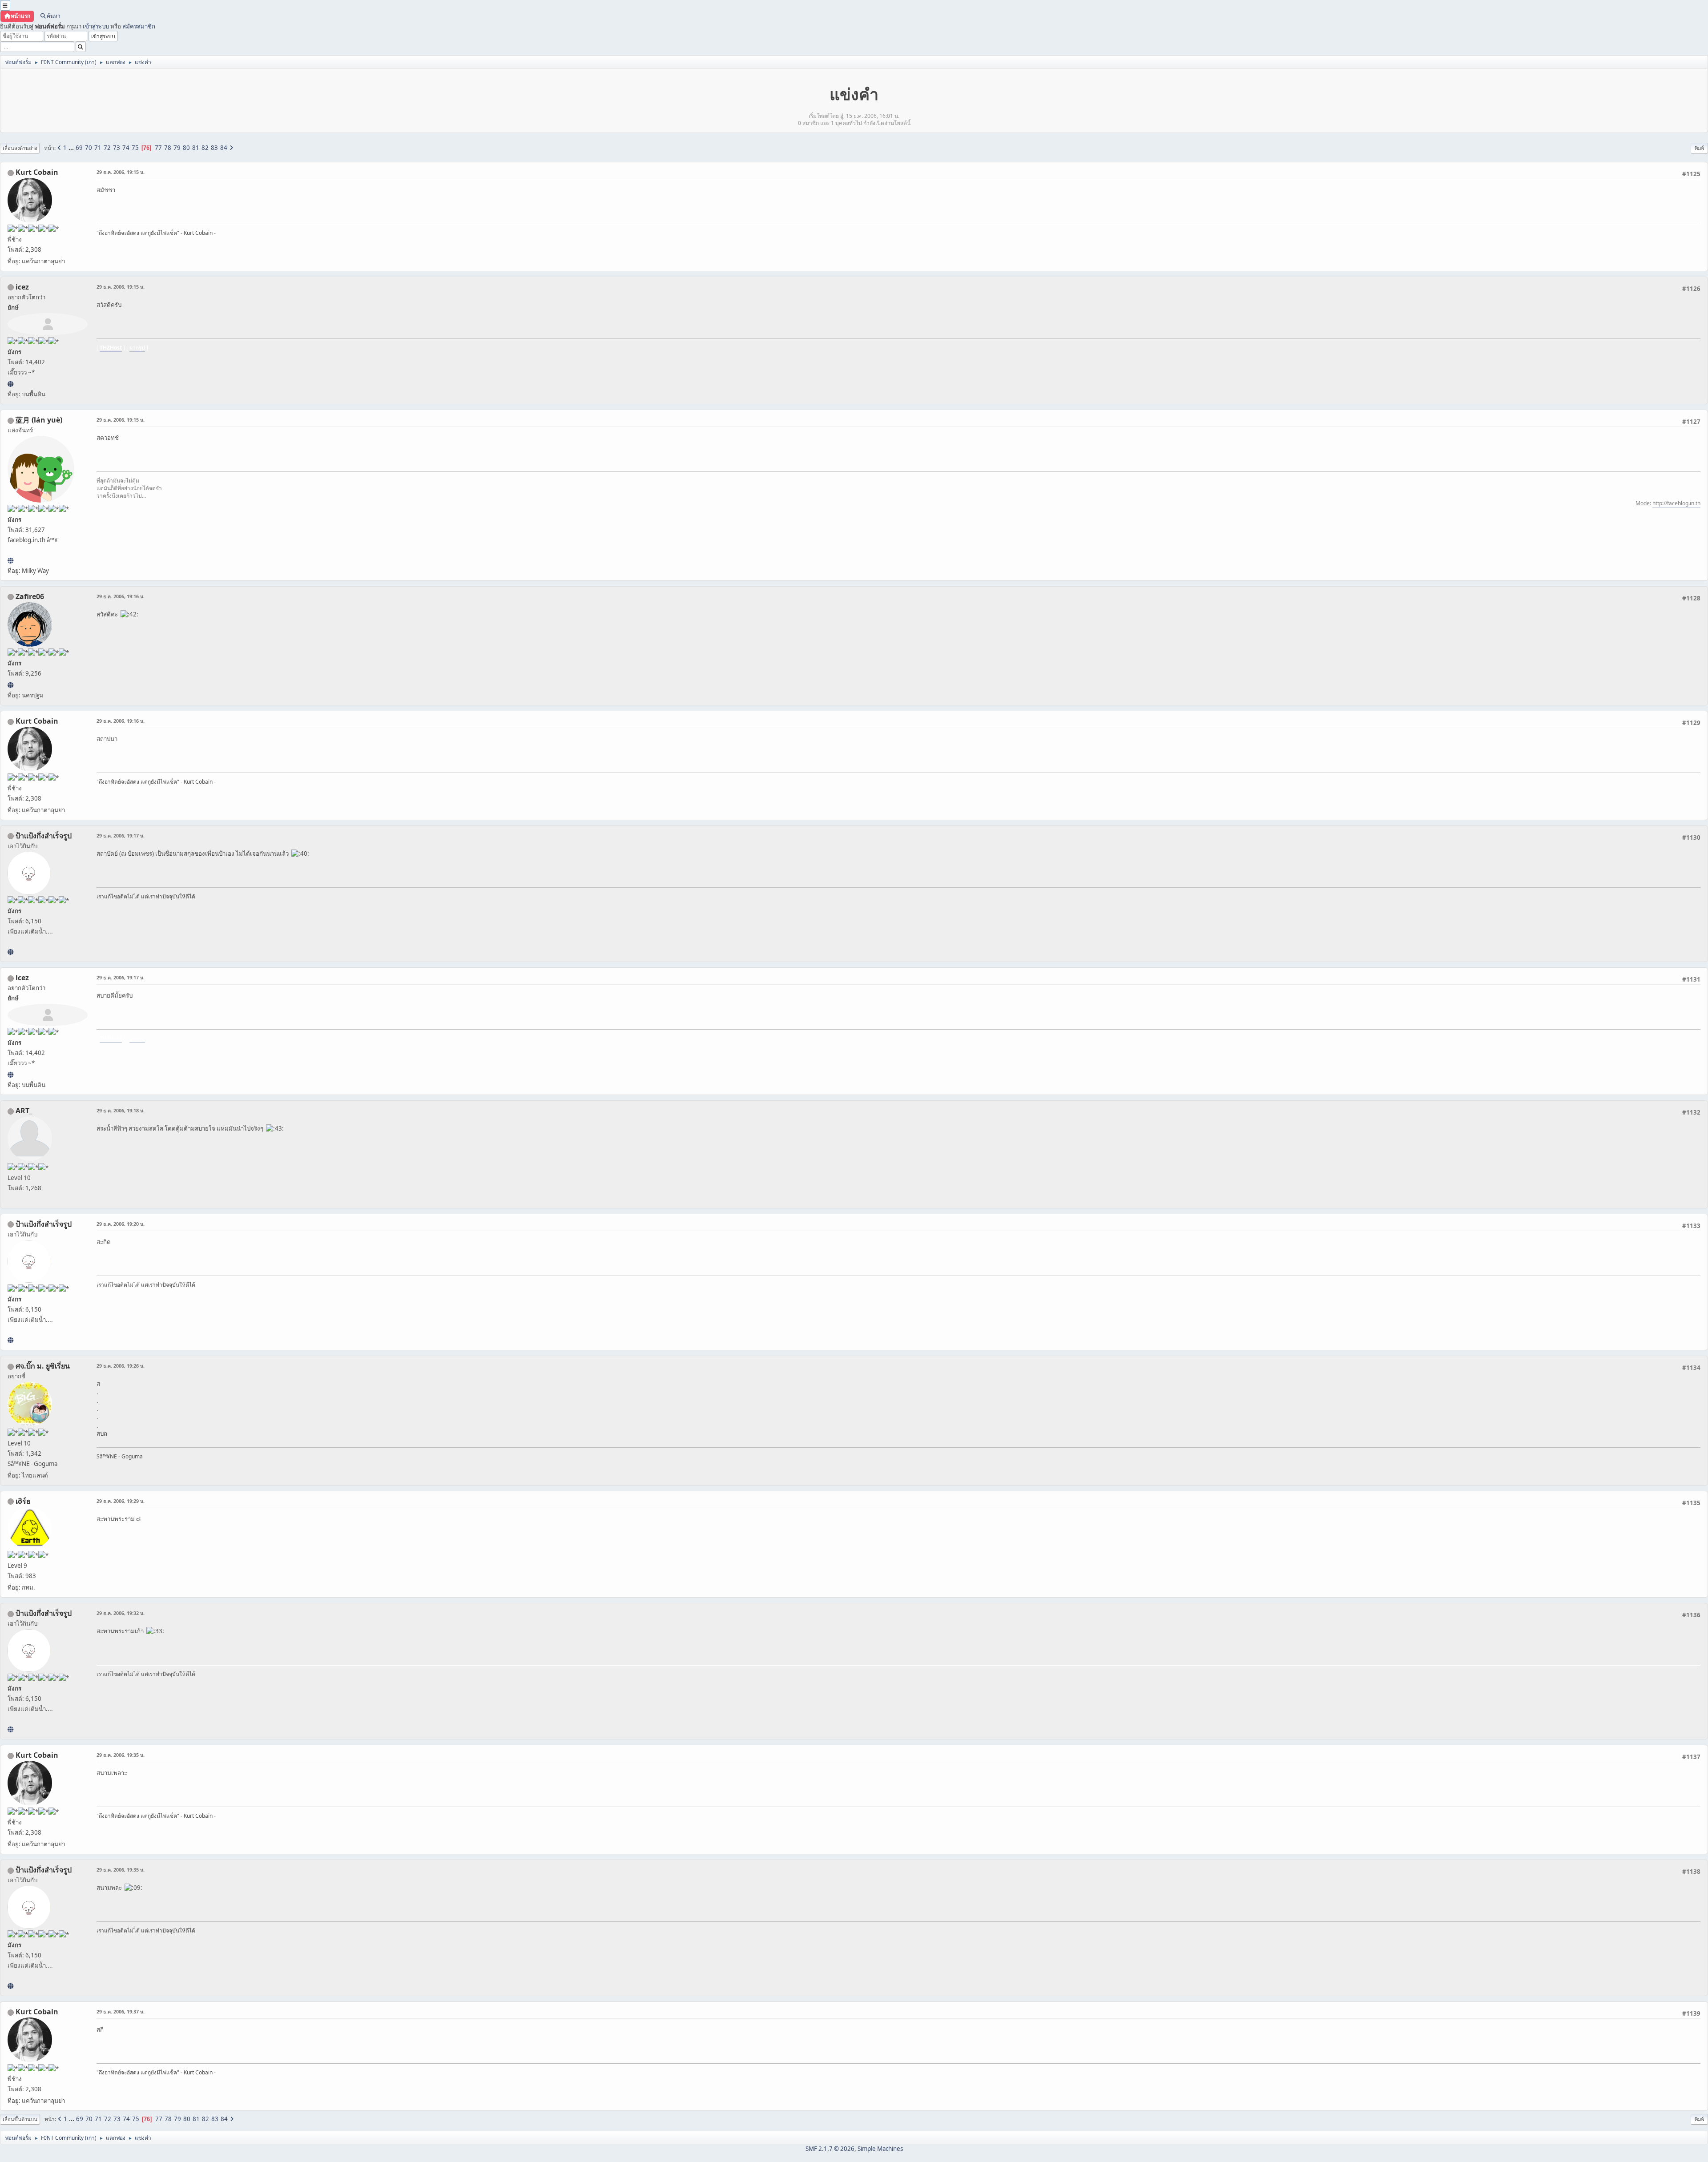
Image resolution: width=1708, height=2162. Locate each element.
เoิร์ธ (23, 1501)
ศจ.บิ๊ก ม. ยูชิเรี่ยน (43, 1366)
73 (117, 148)
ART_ (24, 1111)
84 (224, 148)
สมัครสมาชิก (139, 26)
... (72, 148)
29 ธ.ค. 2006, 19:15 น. (121, 172)
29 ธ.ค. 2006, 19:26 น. (121, 1366)
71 (98, 148)
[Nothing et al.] (10, 685)
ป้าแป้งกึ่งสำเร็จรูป (44, 836)
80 (186, 148)
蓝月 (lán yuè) (39, 420)
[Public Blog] (10, 560)
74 (126, 148)
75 (135, 148)
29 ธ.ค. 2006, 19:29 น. (121, 1501)
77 (158, 148)
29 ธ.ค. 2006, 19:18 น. (121, 1110)
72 (107, 148)
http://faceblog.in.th (1676, 503)
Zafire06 (30, 596)
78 (168, 148)
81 (196, 148)
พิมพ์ (1699, 148)
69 (79, 148)
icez (22, 287)
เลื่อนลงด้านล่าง (20, 148)
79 (177, 148)
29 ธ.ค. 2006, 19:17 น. (121, 835)
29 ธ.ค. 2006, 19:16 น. (121, 596)
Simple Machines (880, 2149)
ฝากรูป (137, 348)
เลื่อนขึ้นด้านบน (20, 2119)
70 (89, 148)
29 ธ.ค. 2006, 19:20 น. (121, 1224)
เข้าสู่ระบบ (96, 26)
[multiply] (10, 952)
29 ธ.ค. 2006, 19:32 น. (121, 1613)
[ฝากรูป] (10, 384)
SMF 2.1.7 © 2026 (830, 2149)
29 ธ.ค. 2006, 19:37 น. (121, 2011)
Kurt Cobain (37, 172)
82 (205, 148)
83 (214, 148)
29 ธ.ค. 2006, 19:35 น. (121, 1755)
